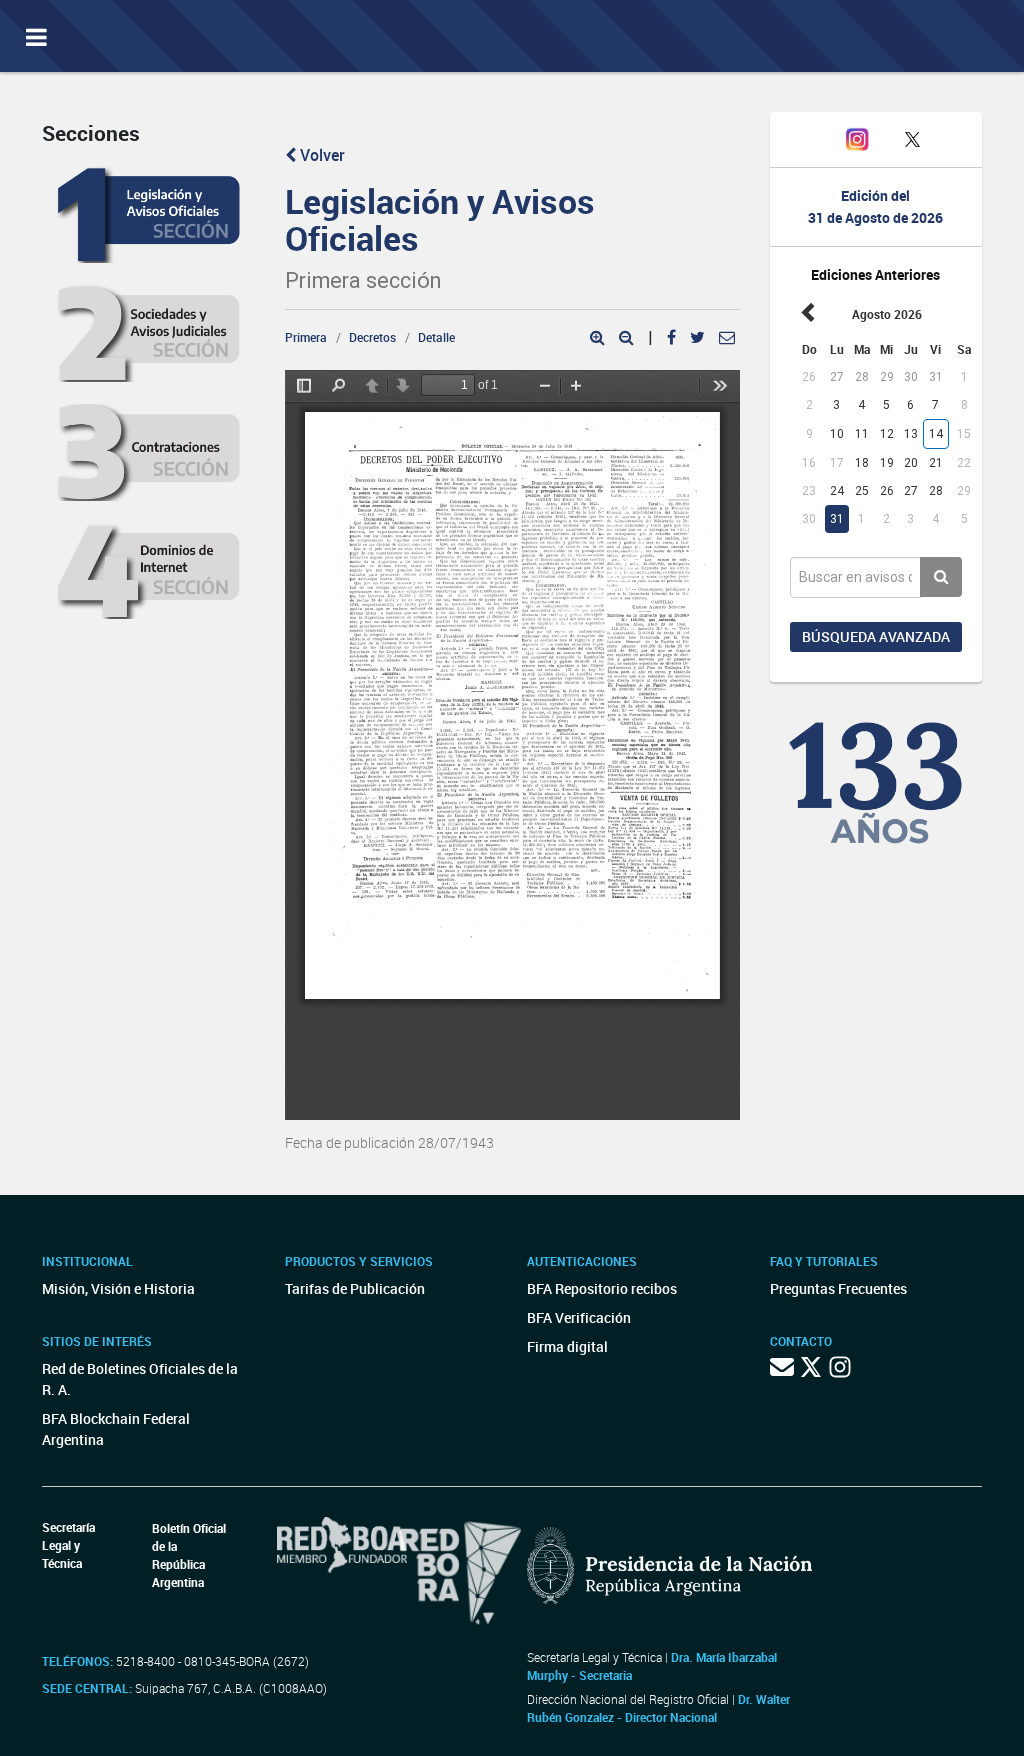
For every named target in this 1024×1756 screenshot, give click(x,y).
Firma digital (567, 1346)
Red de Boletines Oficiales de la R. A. (140, 1379)
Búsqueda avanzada (876, 636)
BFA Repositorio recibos (602, 1288)
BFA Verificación (579, 1317)
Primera (306, 337)
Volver (320, 155)
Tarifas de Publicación (355, 1288)
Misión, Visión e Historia (118, 1288)
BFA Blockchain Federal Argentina (116, 1429)
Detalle (436, 337)
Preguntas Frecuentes (838, 1288)
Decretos (372, 337)
